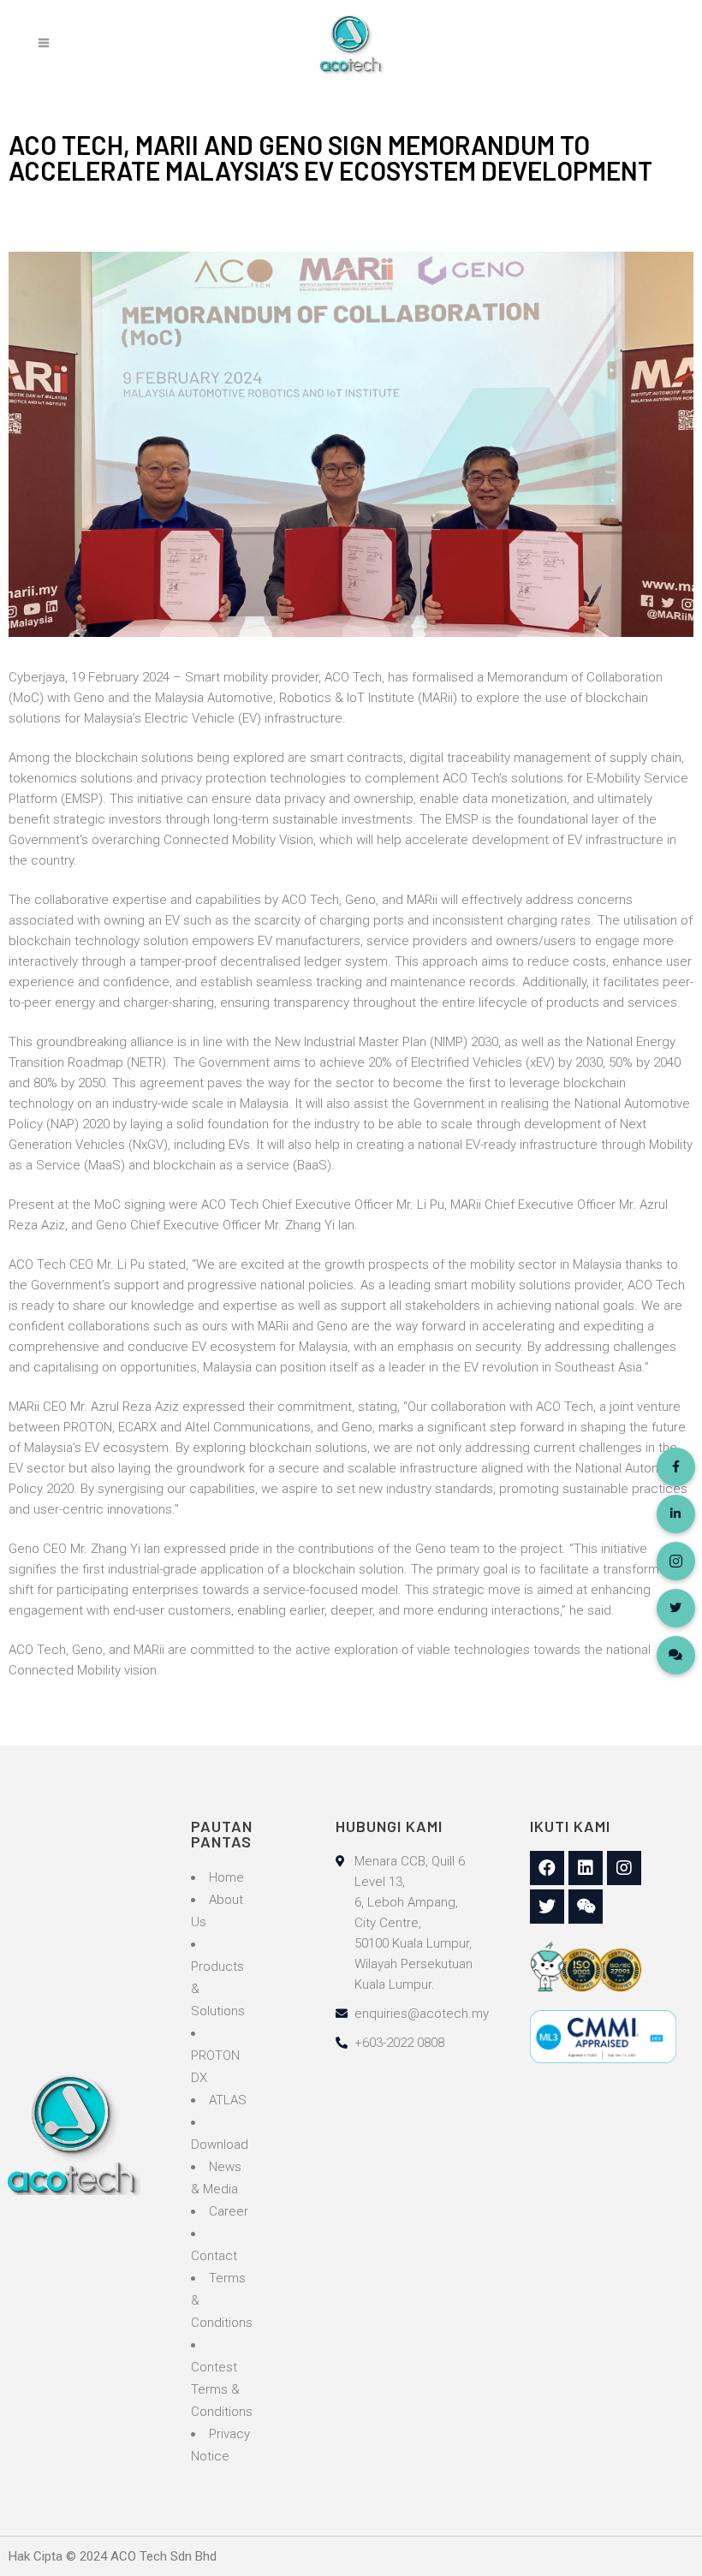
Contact (214, 2256)
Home (226, 1877)
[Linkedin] (586, 1868)
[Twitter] (547, 1907)
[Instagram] (624, 1868)
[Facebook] (547, 1868)
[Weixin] (586, 1907)
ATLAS (228, 2100)
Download (220, 2145)
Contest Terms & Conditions (222, 2389)
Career (229, 2211)
